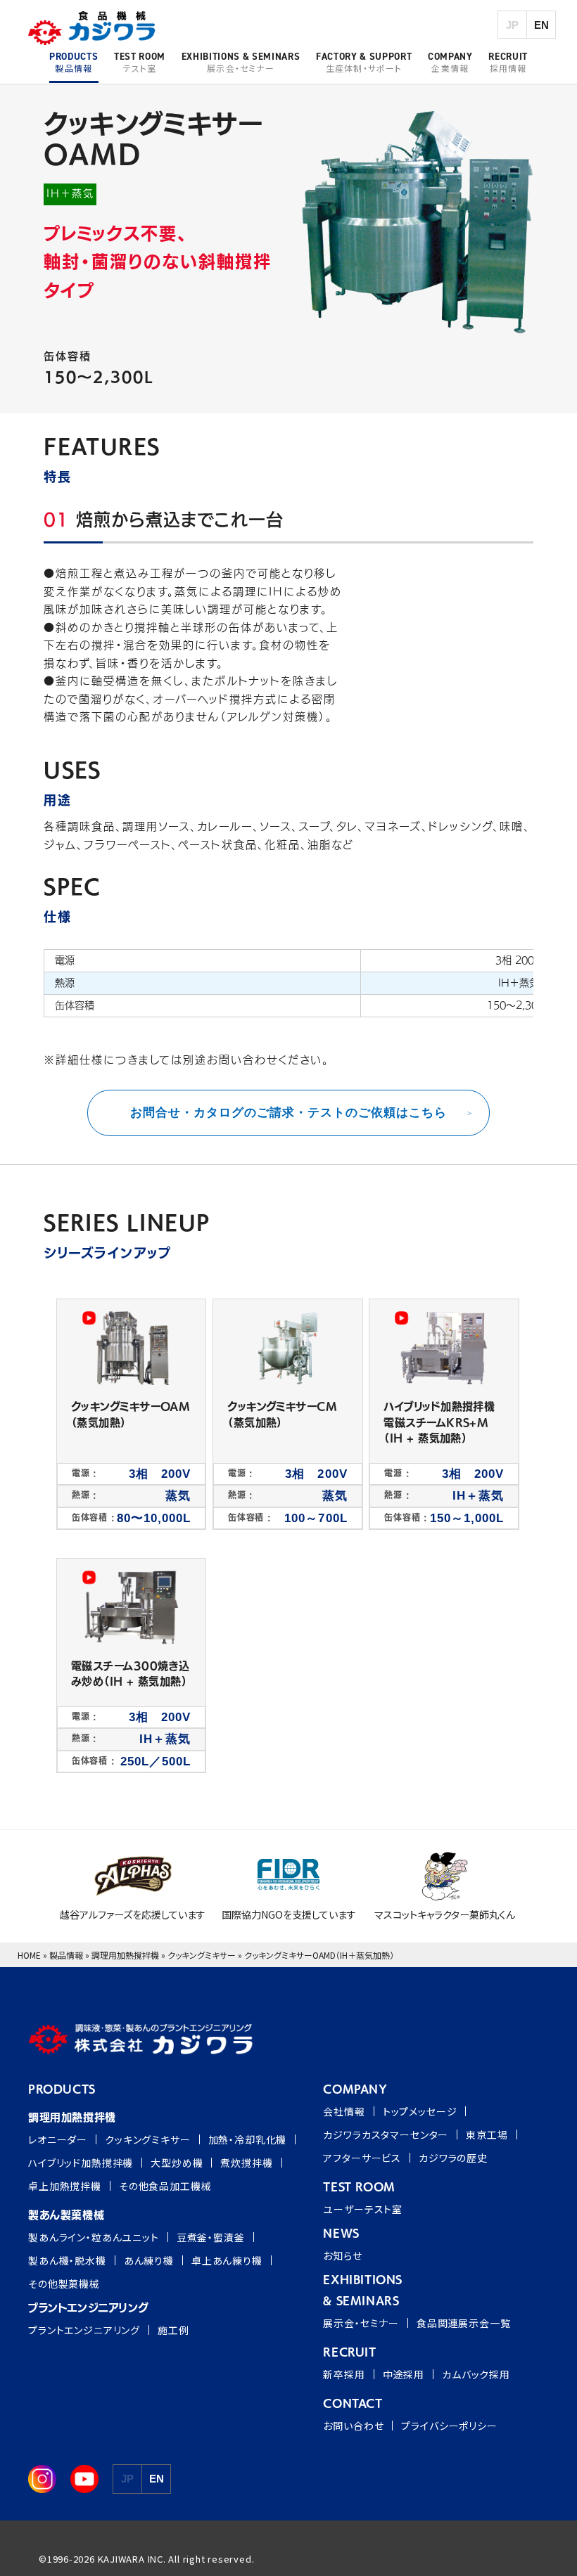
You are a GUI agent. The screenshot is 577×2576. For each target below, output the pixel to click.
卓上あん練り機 (227, 2260)
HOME (29, 1955)
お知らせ (342, 2255)
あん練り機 (149, 2260)
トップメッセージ (420, 2111)
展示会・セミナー (361, 2323)
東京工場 (487, 2134)
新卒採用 (344, 2374)
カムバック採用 (476, 2374)
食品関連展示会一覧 (464, 2323)
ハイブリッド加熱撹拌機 (81, 2163)
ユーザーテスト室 (363, 2209)
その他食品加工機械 (165, 2186)
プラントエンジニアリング (84, 2330)
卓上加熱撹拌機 (65, 2186)
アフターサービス (362, 2158)
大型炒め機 (177, 2163)
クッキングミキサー (202, 1955)
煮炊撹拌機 (246, 2163)
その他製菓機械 (64, 2284)
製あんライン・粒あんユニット (94, 2237)
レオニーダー (58, 2139)
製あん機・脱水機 (67, 2260)
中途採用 (404, 2374)
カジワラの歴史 (453, 2158)
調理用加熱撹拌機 (125, 1955)
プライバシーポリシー (449, 2426)
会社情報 (344, 2111)
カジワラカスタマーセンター (386, 2134)
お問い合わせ (353, 2426)
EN (541, 25)
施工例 (173, 2330)
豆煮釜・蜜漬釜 (211, 2237)
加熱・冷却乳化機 (248, 2139)
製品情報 (66, 1955)
